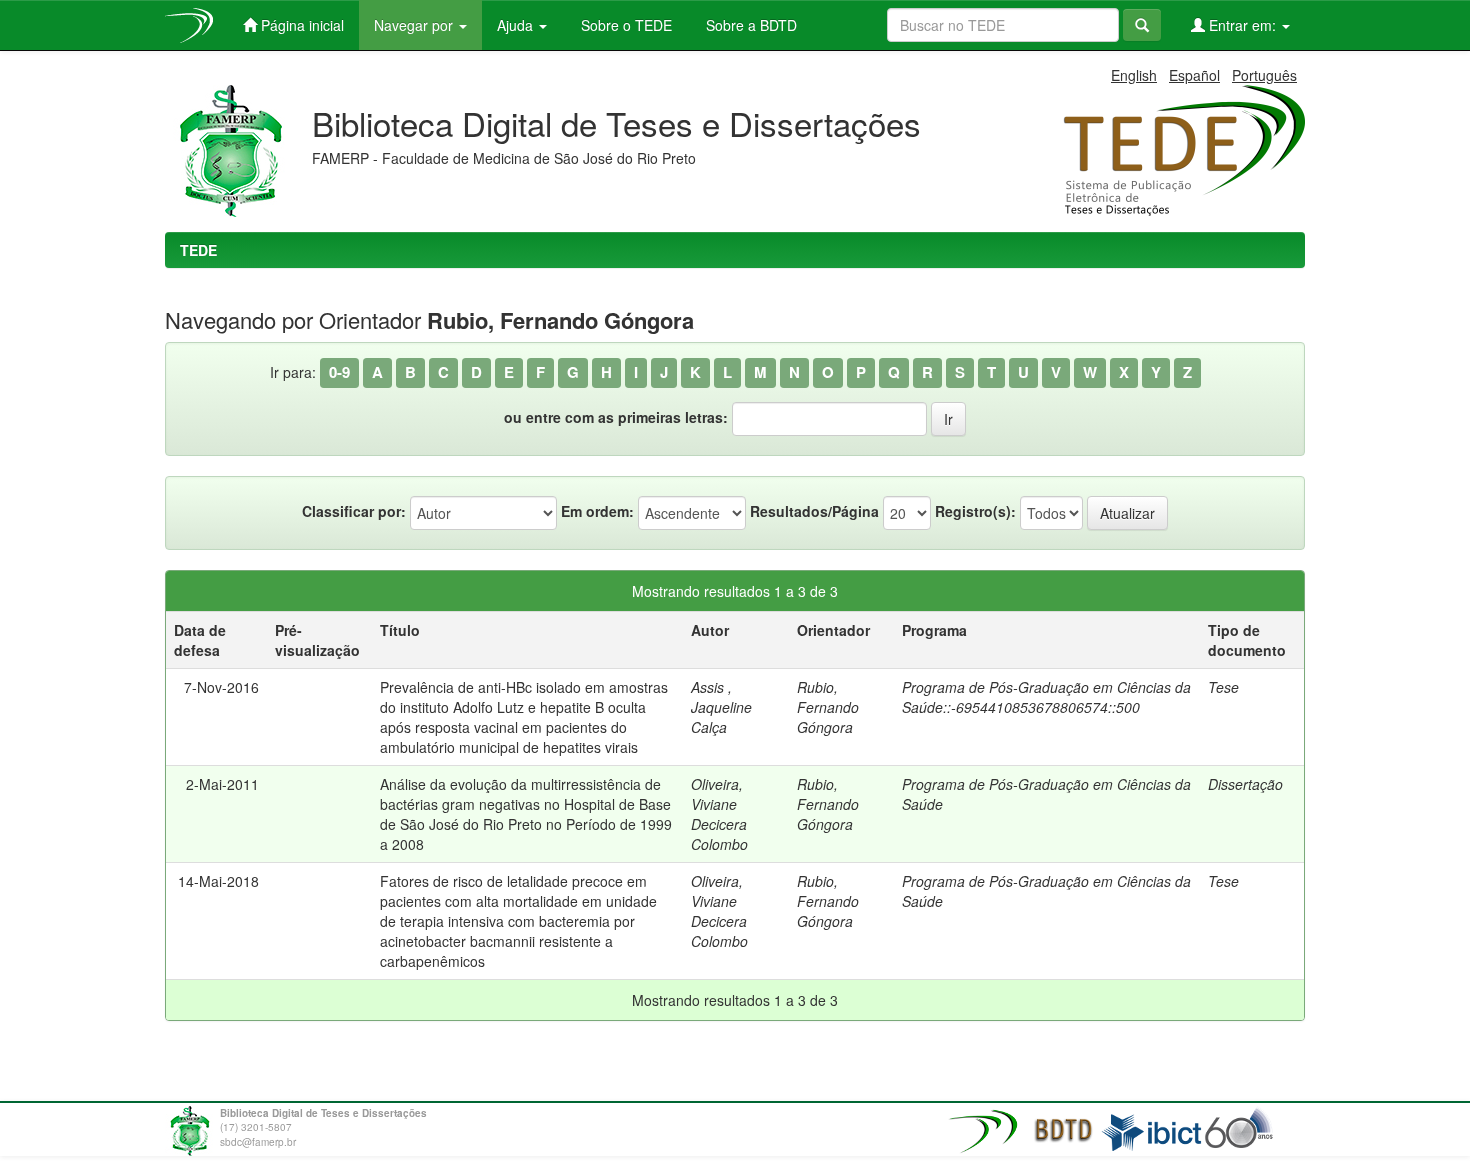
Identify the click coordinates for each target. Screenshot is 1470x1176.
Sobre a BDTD (749, 25)
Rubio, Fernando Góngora (828, 707)
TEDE (198, 250)
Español (1194, 75)
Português (1264, 75)
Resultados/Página (814, 511)
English (1134, 75)
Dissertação (1245, 784)
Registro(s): (975, 511)
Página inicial (300, 25)
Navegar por (415, 25)
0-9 (339, 372)
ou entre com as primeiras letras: (616, 417)
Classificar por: (354, 511)
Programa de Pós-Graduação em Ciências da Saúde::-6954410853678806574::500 (1046, 697)
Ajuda (517, 25)
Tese (1223, 687)
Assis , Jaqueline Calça (721, 707)
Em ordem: (597, 511)
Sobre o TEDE (624, 25)
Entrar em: (1242, 25)
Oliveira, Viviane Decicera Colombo (719, 814)
